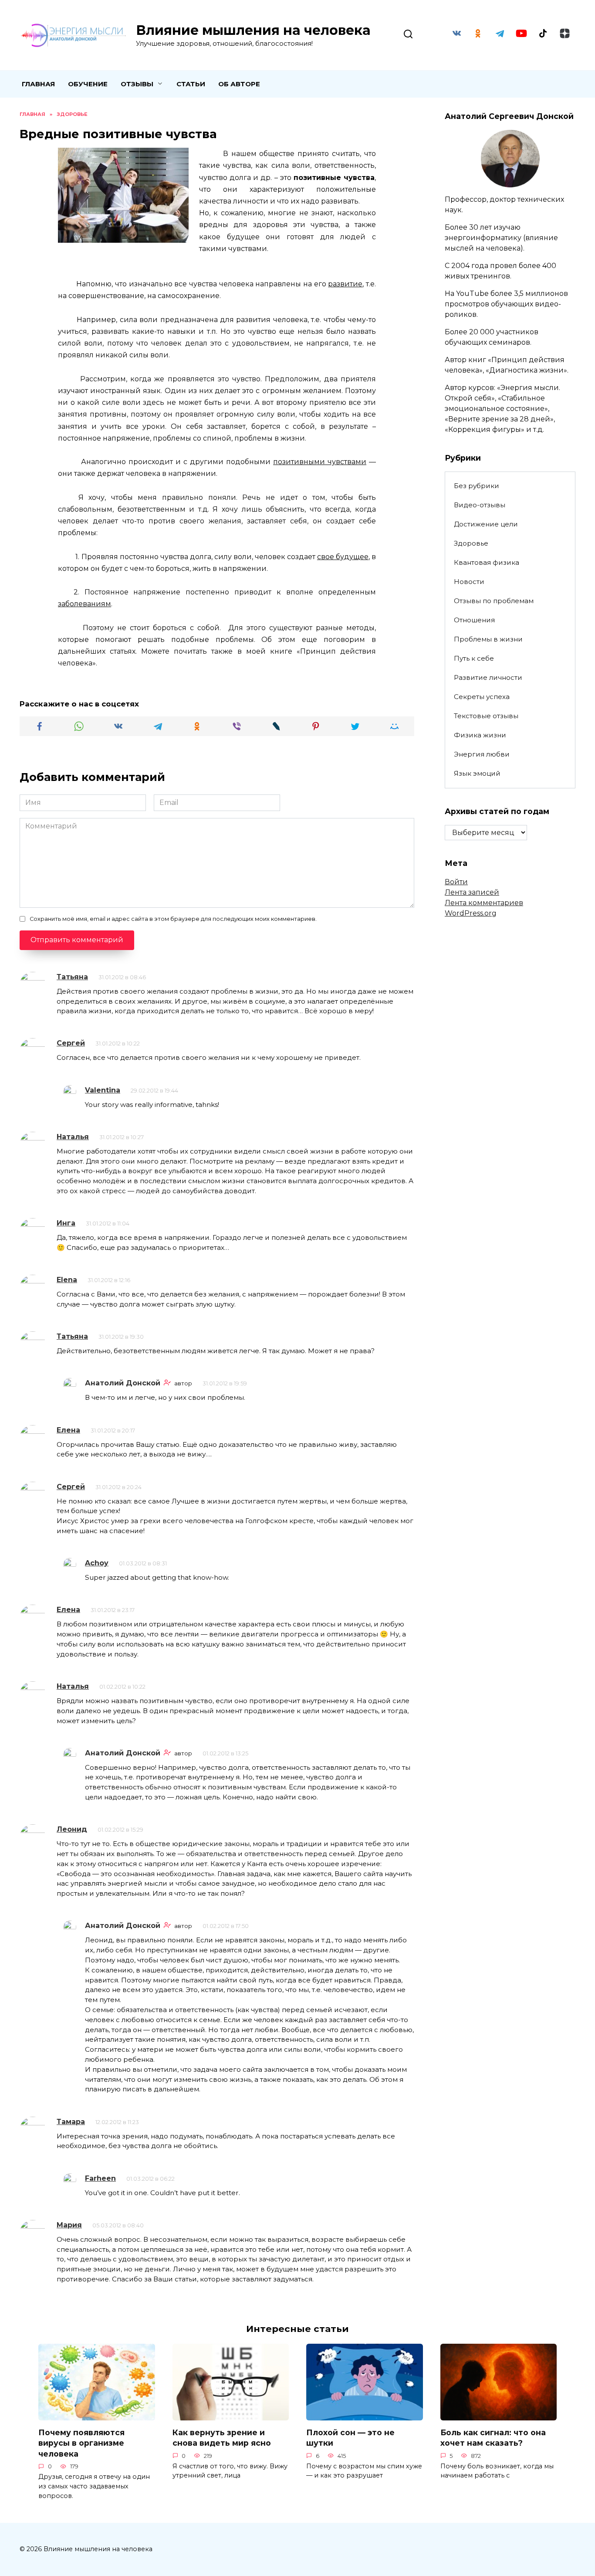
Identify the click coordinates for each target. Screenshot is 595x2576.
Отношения (474, 620)
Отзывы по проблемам (494, 601)
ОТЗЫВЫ (137, 84)
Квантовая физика (487, 562)
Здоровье (471, 543)
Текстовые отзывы (486, 716)
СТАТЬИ (191, 84)
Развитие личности (488, 677)
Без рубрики (477, 486)
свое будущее (343, 557)
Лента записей (472, 892)
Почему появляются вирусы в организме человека (81, 2443)
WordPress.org (471, 913)
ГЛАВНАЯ (38, 84)
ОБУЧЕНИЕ (88, 84)
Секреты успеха (482, 697)
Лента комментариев (484, 903)
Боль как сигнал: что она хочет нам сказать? (493, 2438)
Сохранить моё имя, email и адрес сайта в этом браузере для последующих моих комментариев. (173, 919)
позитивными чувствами (320, 462)
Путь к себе (474, 658)
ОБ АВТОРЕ (239, 84)
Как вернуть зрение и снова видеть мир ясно (222, 2438)
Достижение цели (486, 524)
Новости (469, 582)
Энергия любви (482, 754)
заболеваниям (85, 604)
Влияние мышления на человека (253, 30)
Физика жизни (480, 735)
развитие (345, 284)
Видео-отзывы (480, 505)
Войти (456, 882)
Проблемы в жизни (488, 639)
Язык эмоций (477, 773)
